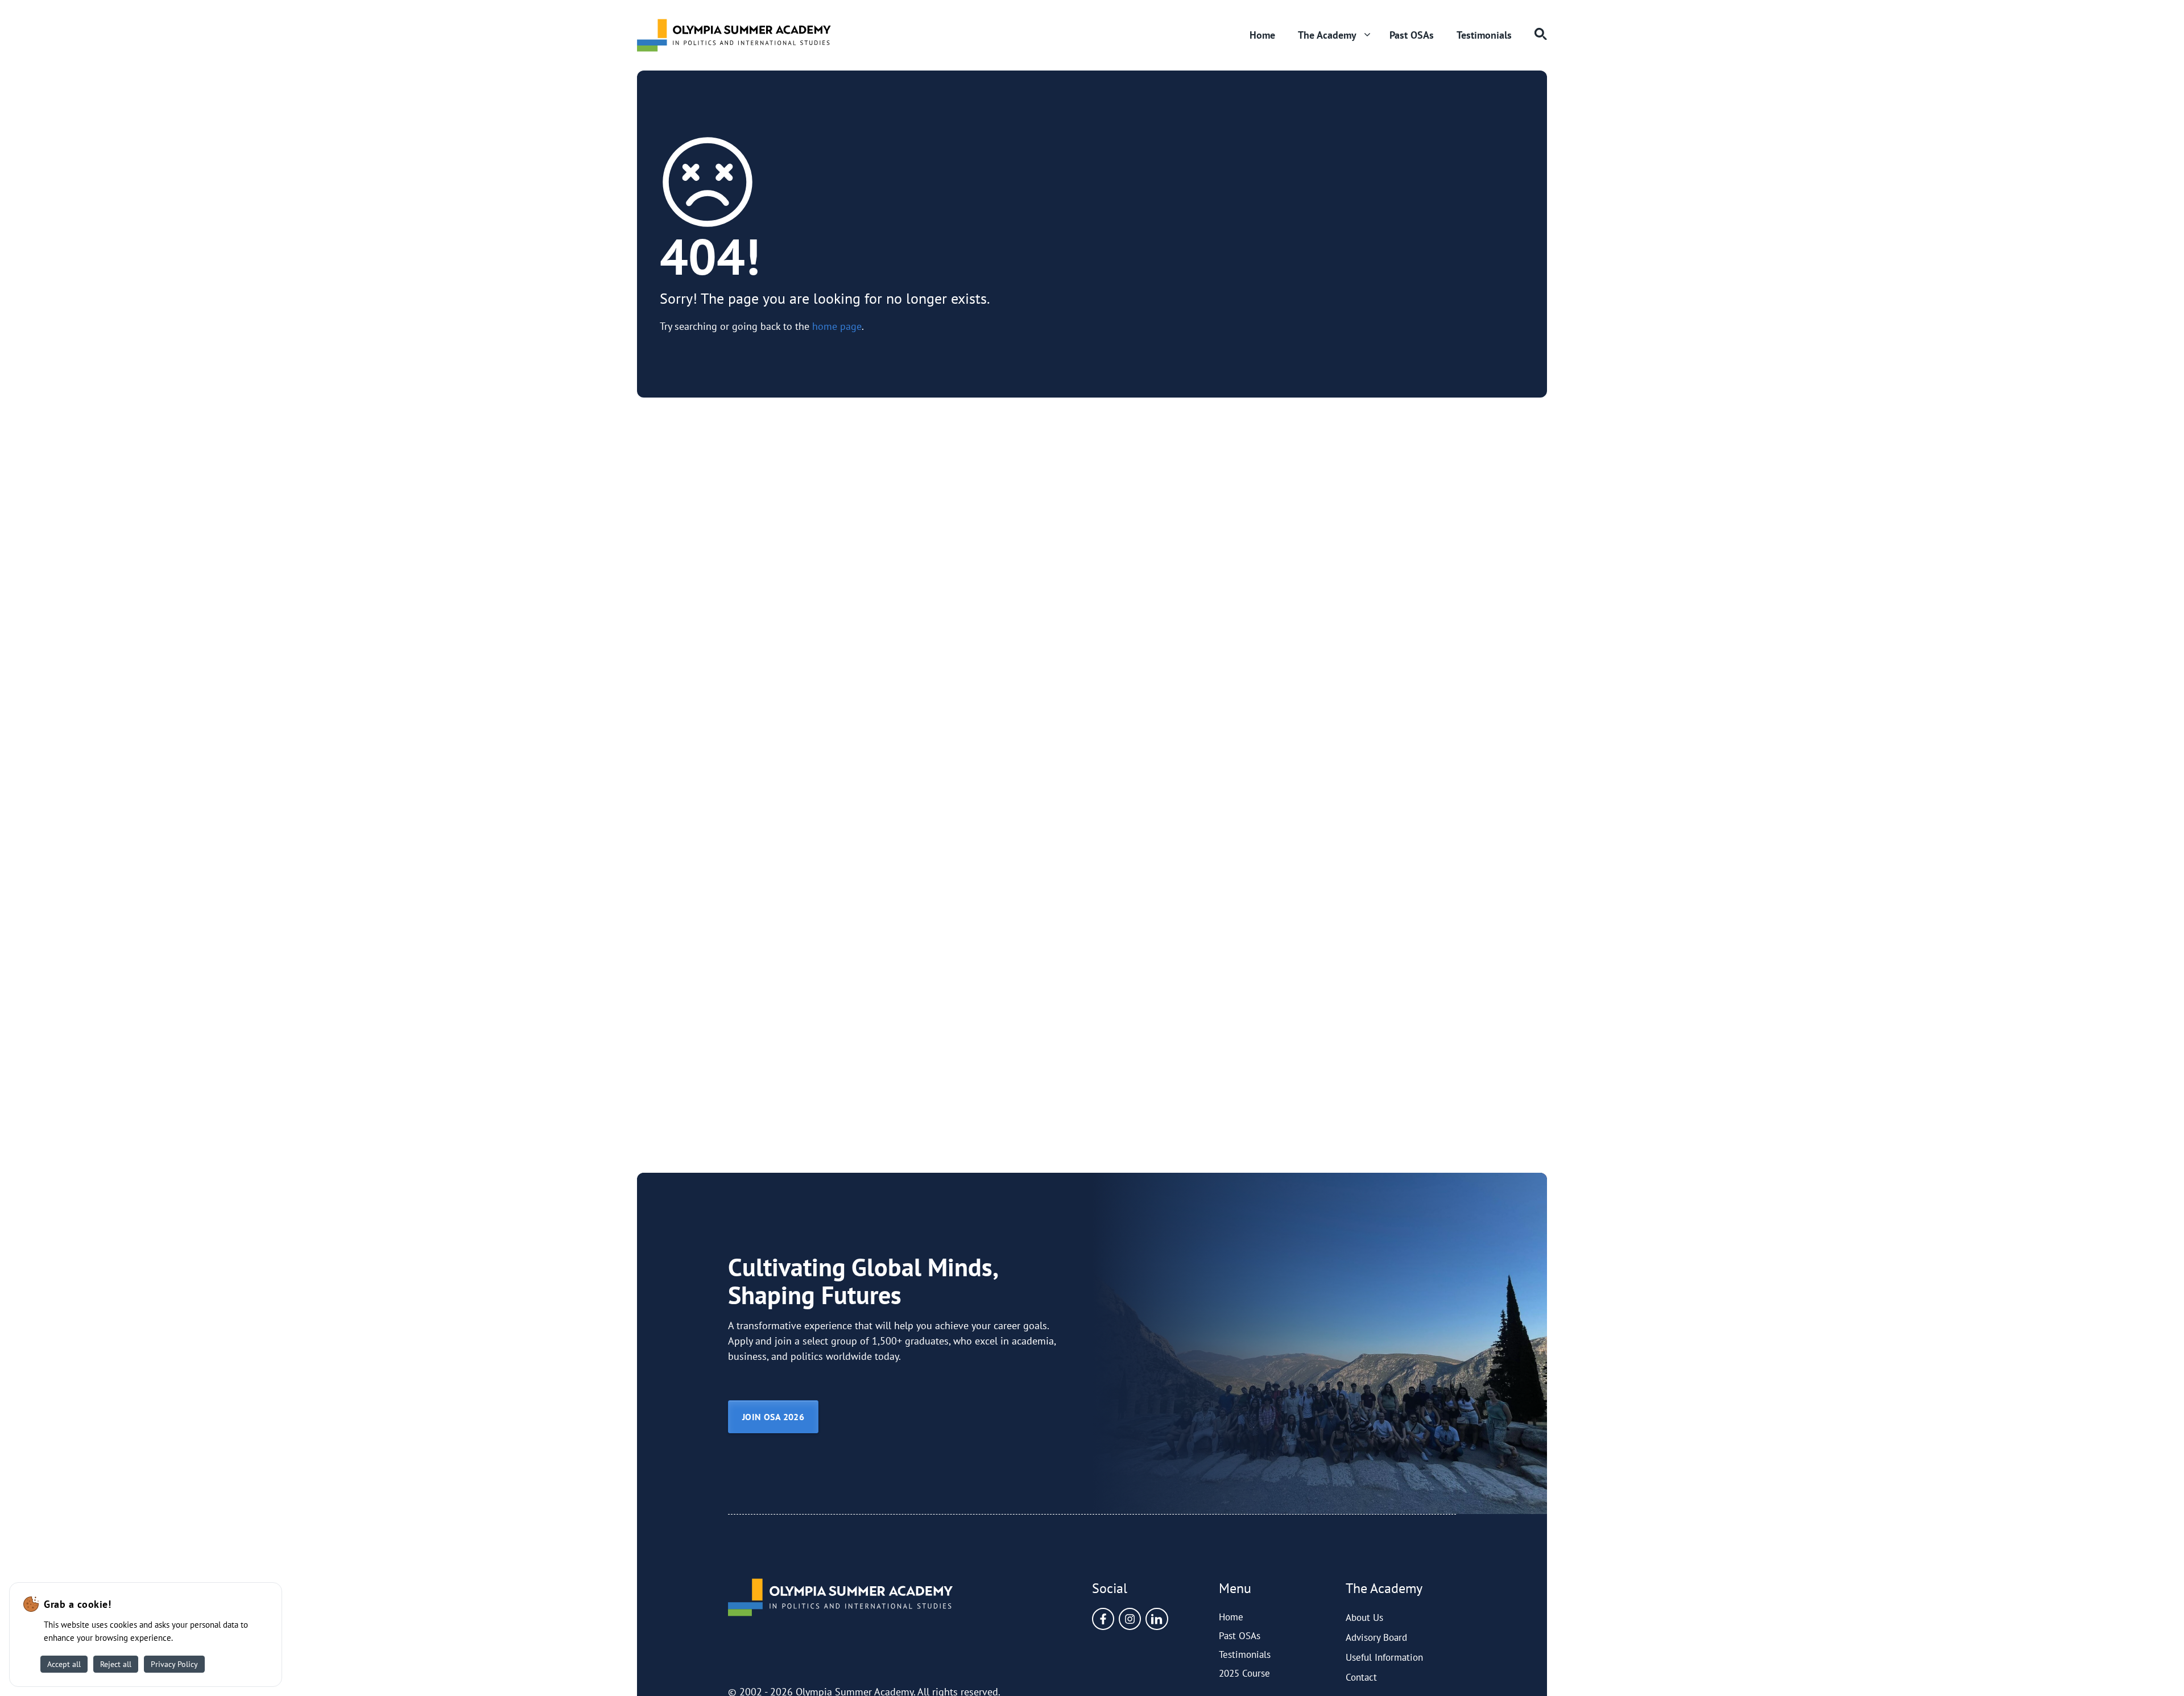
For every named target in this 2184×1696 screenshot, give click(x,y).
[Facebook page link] (1103, 1619)
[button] (1535, 35)
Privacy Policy (174, 1664)
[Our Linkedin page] (1157, 1619)
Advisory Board (1376, 1637)
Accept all (64, 1664)
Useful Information (1384, 1657)
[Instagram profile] (1130, 1619)
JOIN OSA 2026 (773, 1417)
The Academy (1327, 35)
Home (1262, 35)
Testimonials (1484, 35)
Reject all (116, 1664)
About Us (1364, 1618)
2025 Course (1244, 1673)
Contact (1361, 1677)
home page (837, 326)
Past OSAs (1412, 35)
